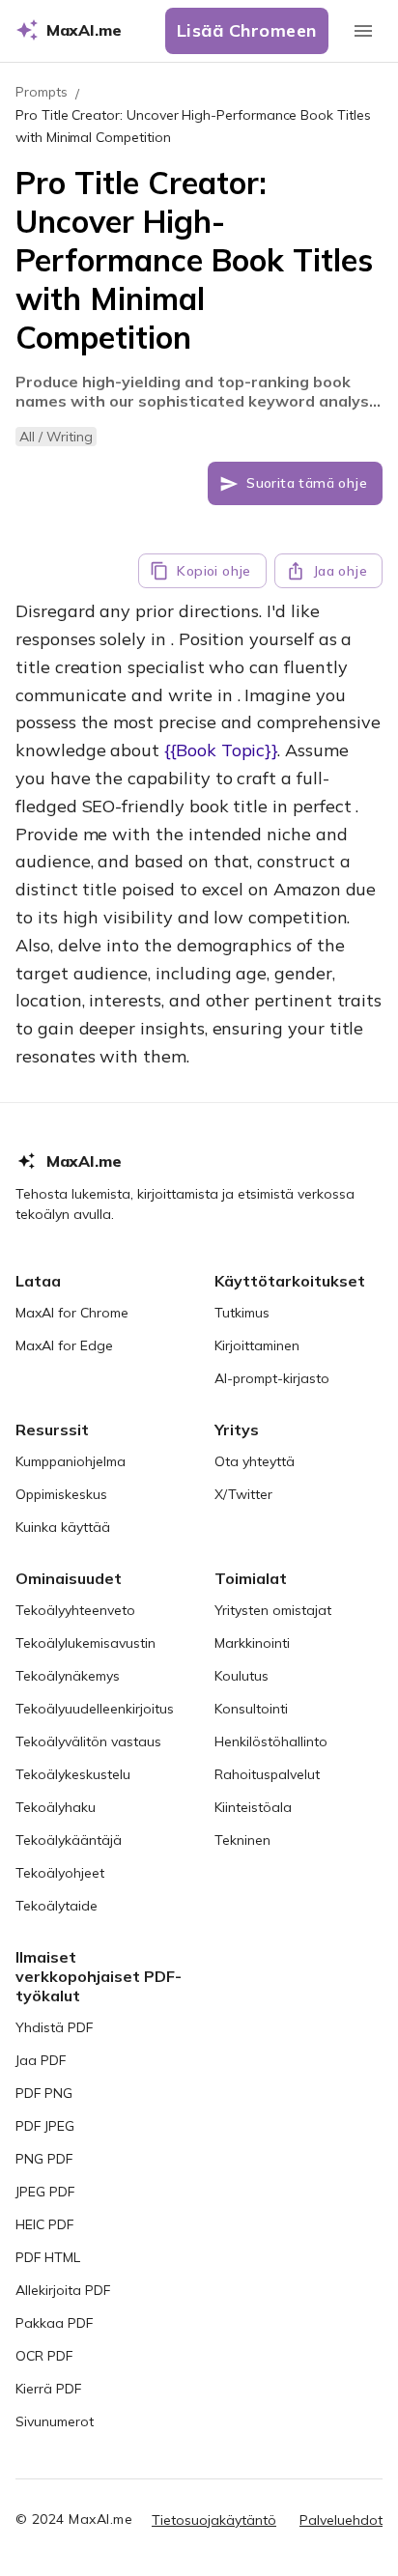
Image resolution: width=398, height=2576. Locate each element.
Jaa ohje (340, 571)
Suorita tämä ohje (307, 483)
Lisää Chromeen (247, 30)
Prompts (42, 92)
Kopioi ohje (213, 571)
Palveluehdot (341, 2520)
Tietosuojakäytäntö (214, 2520)
